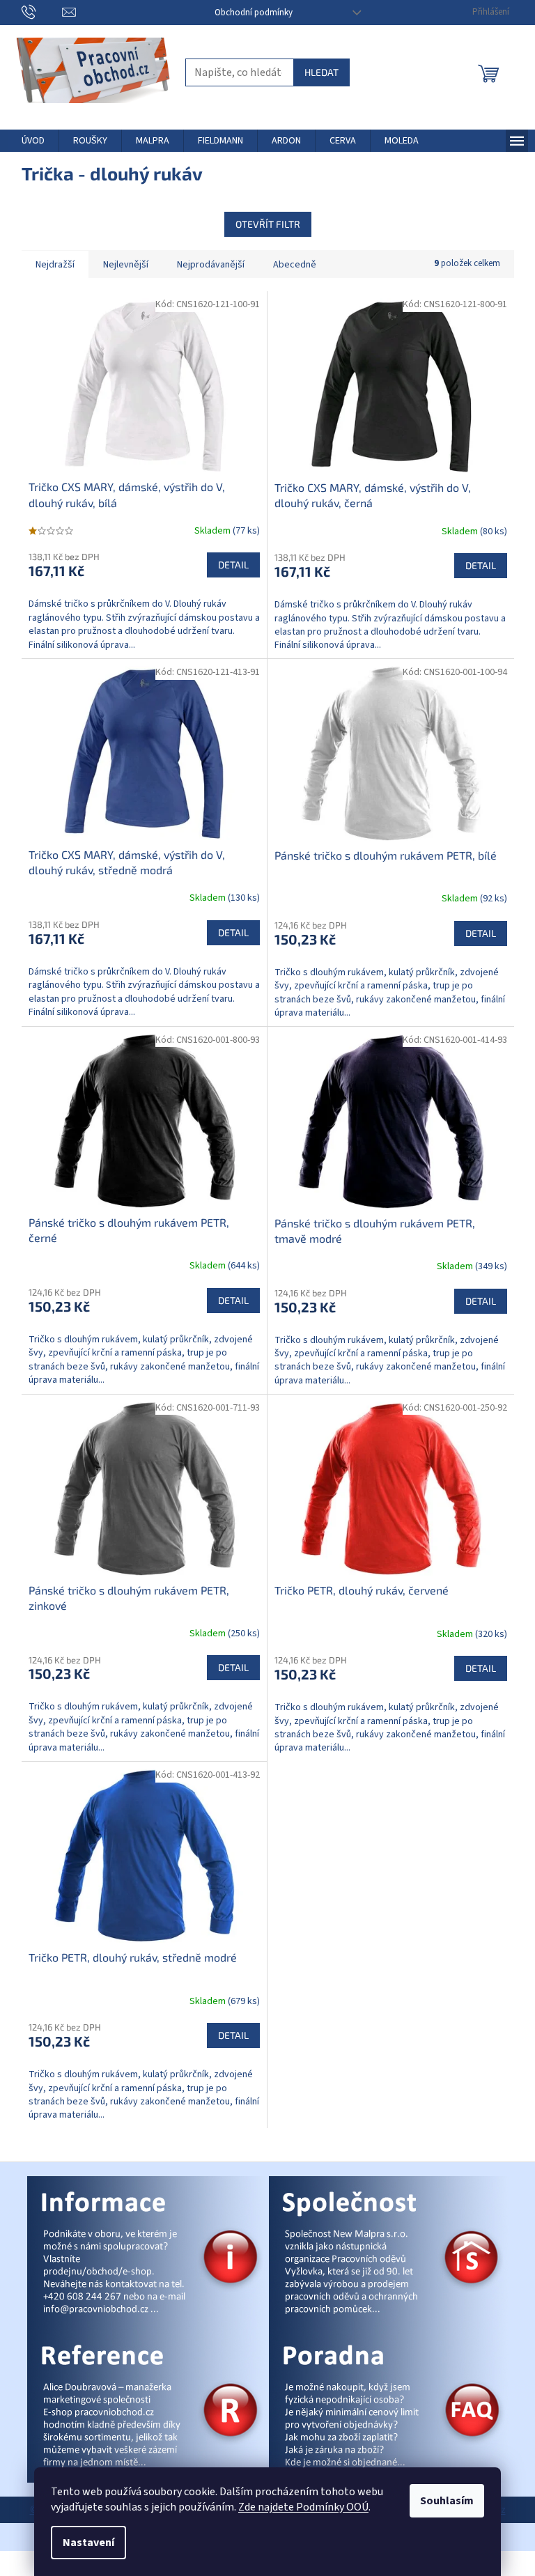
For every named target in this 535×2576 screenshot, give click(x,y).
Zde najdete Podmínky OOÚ (303, 2507)
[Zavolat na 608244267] (42, 12)
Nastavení (88, 2543)
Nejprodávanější (211, 265)
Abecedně (295, 265)
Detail (233, 565)
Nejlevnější (126, 265)
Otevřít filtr (268, 224)
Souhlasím (447, 2501)
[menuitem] (33, 141)
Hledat (321, 72)
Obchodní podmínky (254, 13)
